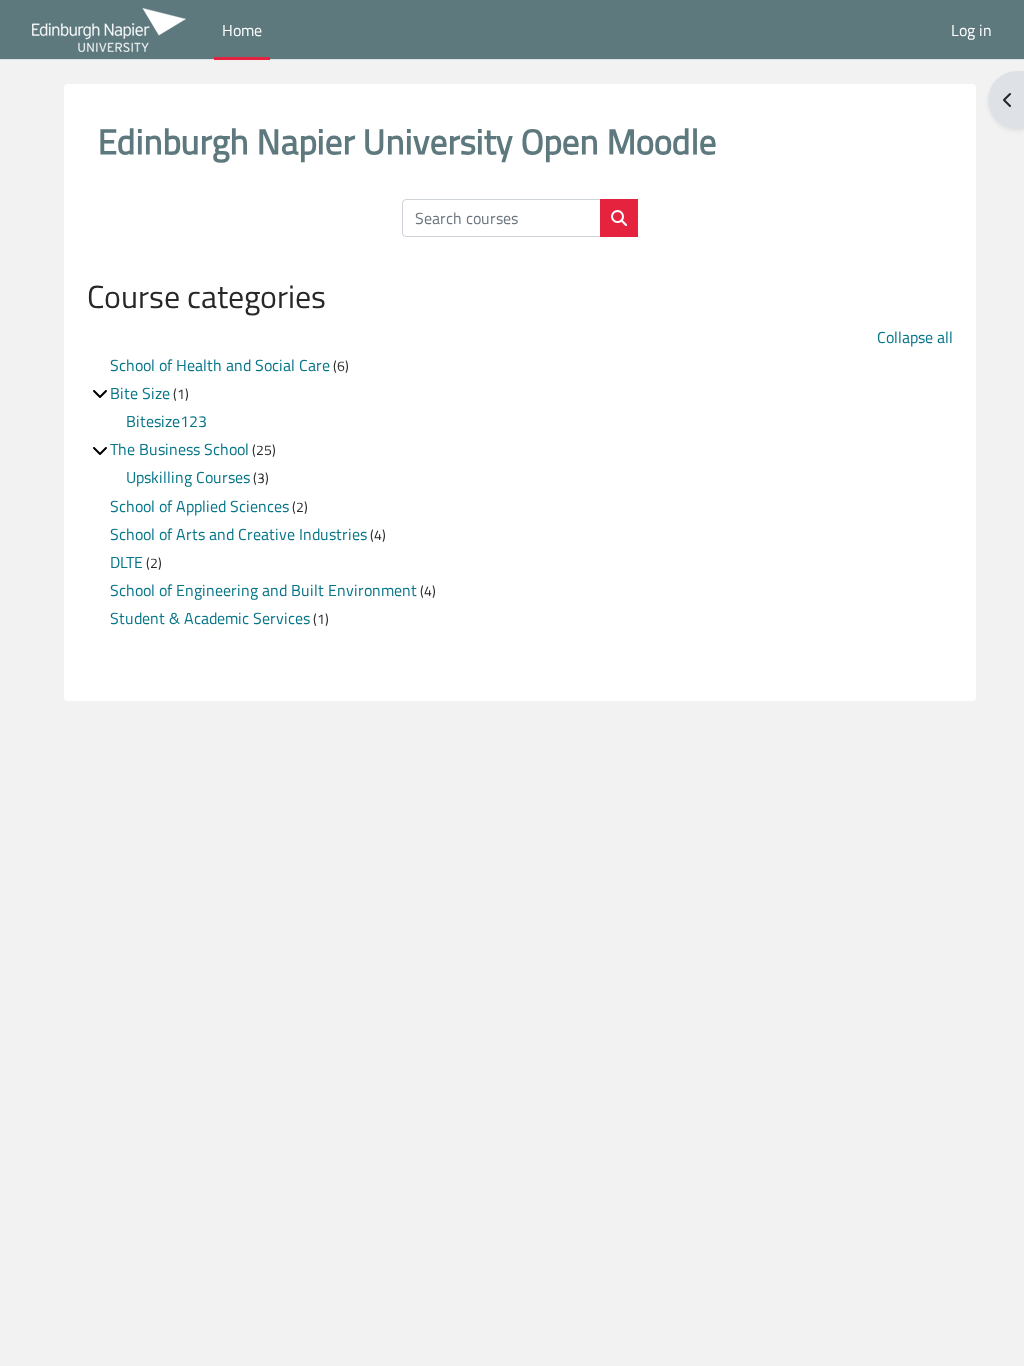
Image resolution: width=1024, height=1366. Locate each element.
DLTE (126, 562)
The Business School (179, 449)
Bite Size (140, 393)
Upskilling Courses (188, 477)
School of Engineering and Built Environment (263, 590)
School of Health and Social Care (220, 365)
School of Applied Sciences (199, 506)
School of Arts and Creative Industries (238, 534)
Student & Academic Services (210, 618)
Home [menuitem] (242, 30)
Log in (971, 30)
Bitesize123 (166, 421)
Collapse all (915, 337)
